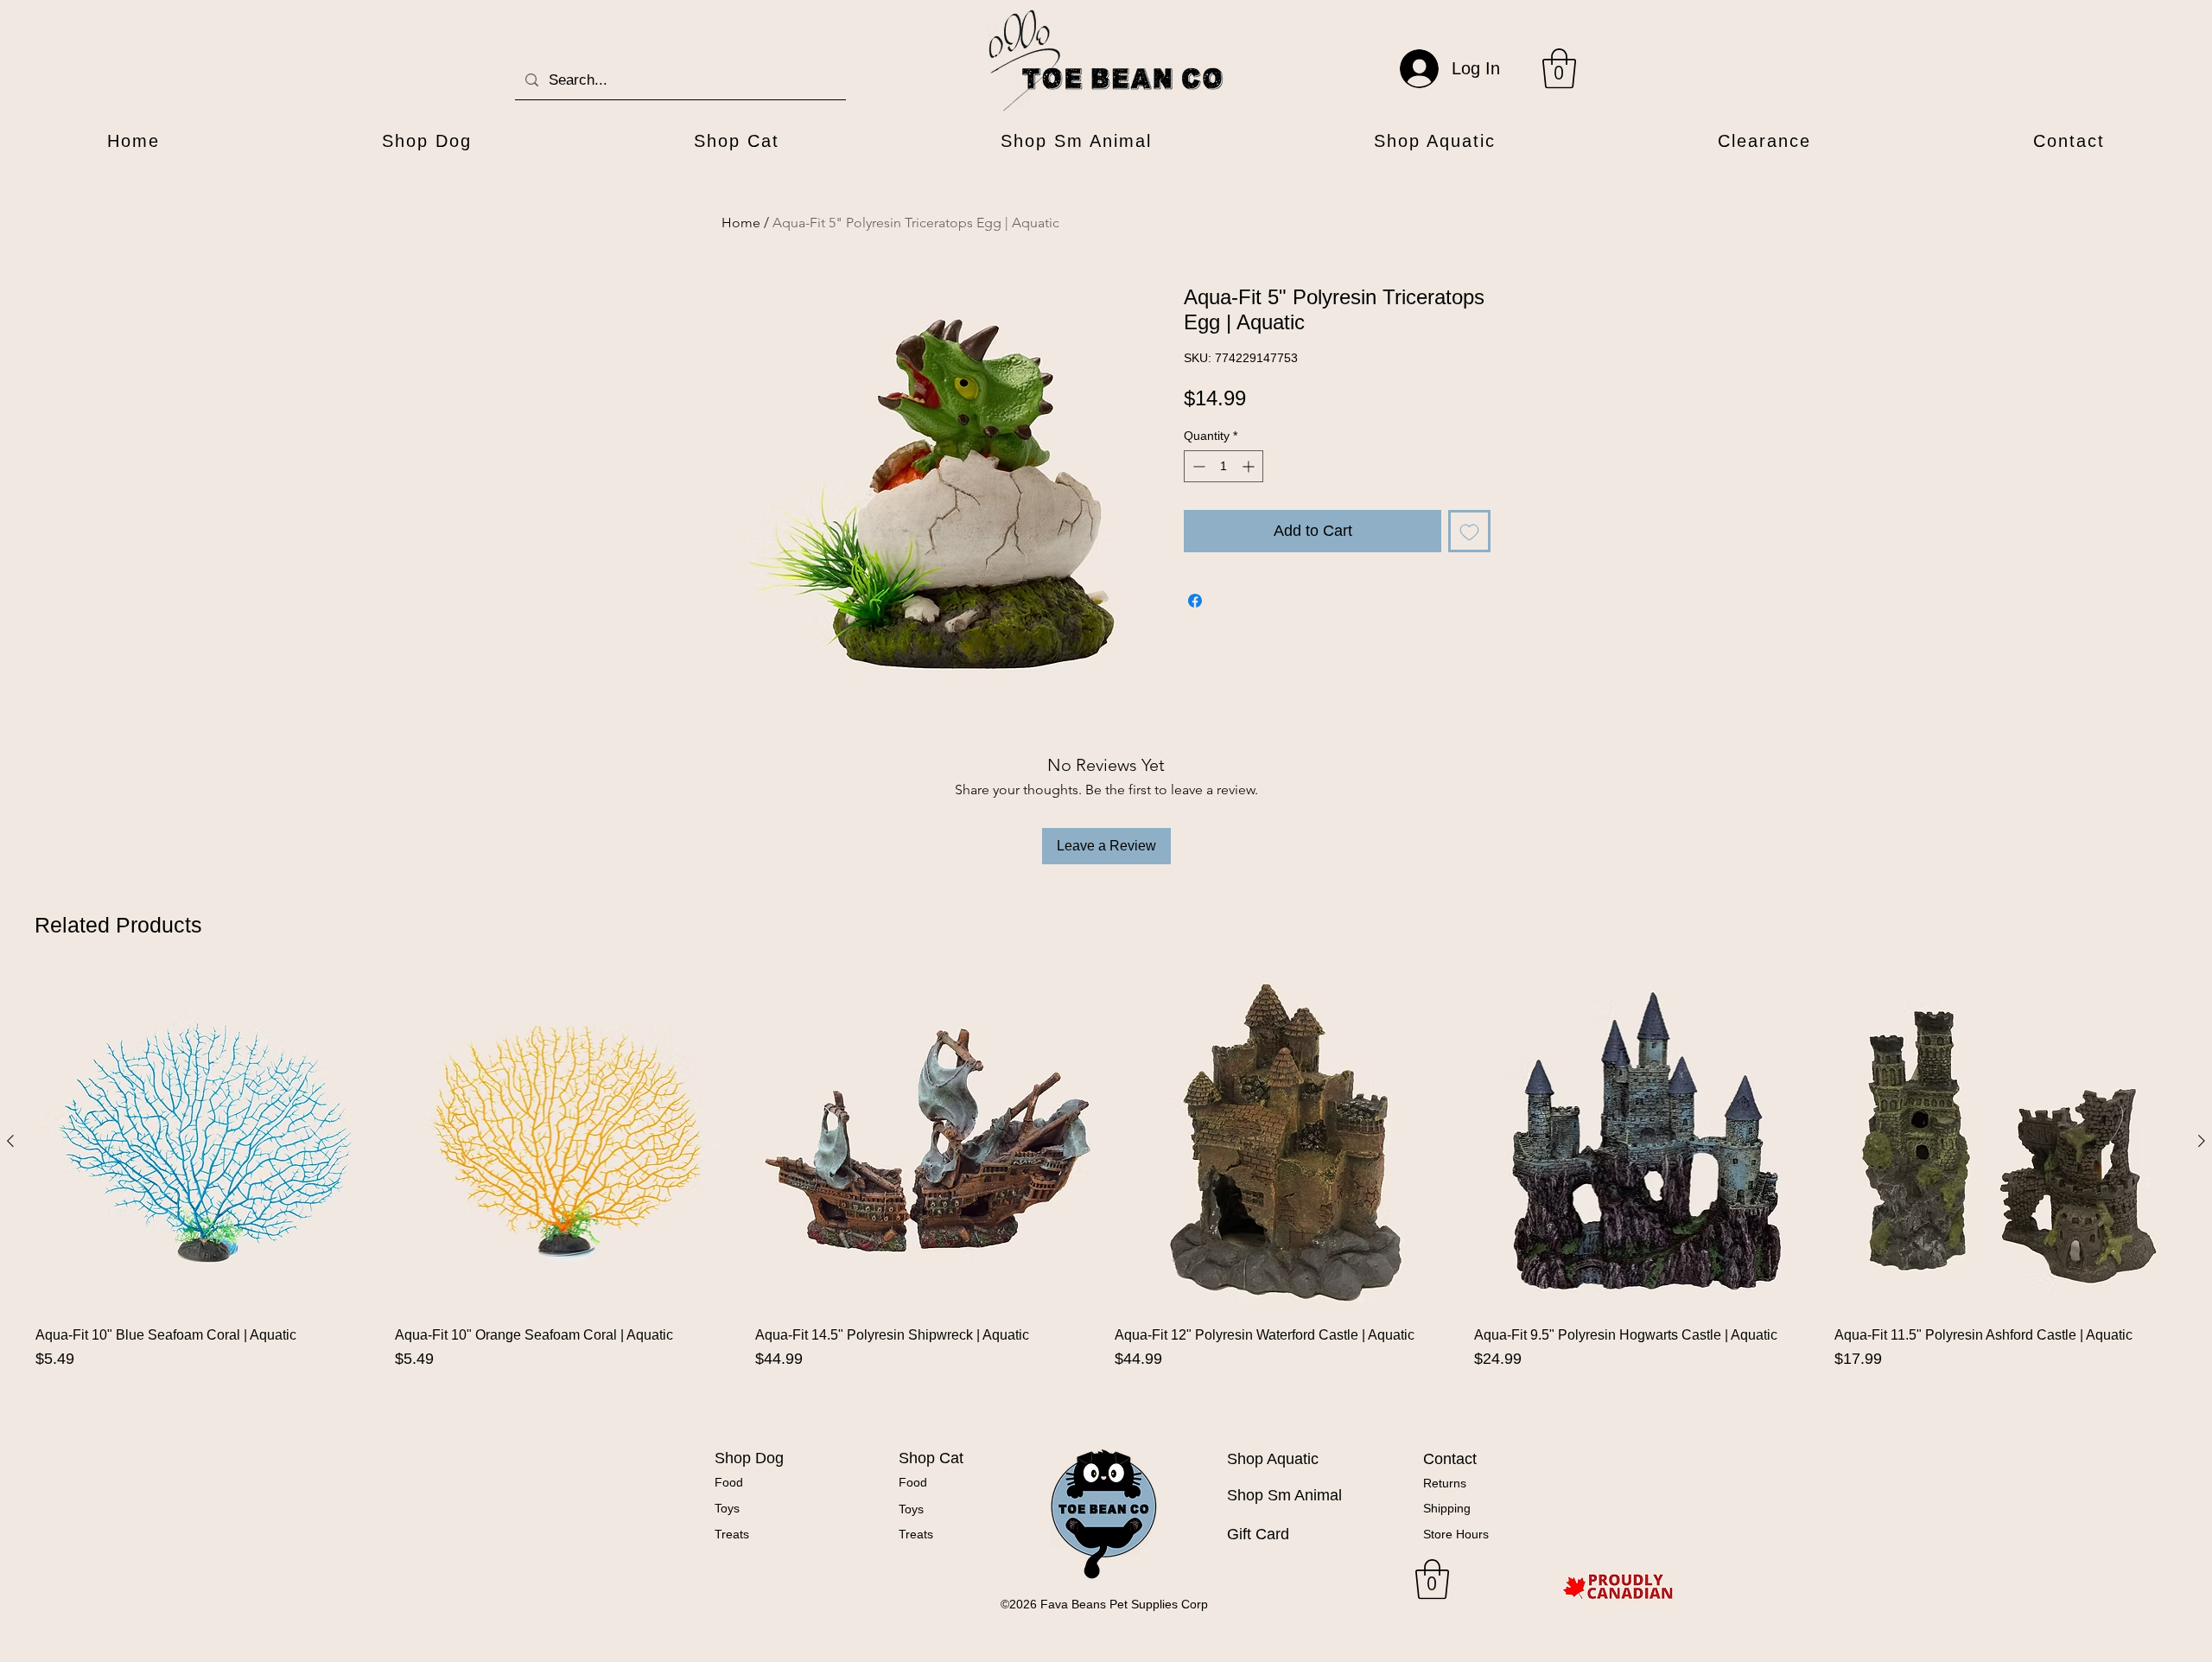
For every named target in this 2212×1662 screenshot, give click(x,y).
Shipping (1447, 1508)
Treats (732, 1534)
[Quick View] (207, 1142)
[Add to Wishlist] (1469, 531)
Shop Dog (749, 1458)
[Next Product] (2202, 1141)
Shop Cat (931, 1458)
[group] (1106, 1193)
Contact (1450, 1459)
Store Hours (1456, 1534)
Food (729, 1482)
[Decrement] (1197, 466)
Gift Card (1258, 1534)
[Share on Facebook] (1195, 601)
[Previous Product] (10, 1141)
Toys (727, 1508)
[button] (1559, 68)
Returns (1445, 1483)
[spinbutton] (1224, 466)
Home (741, 223)
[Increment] (1250, 466)
